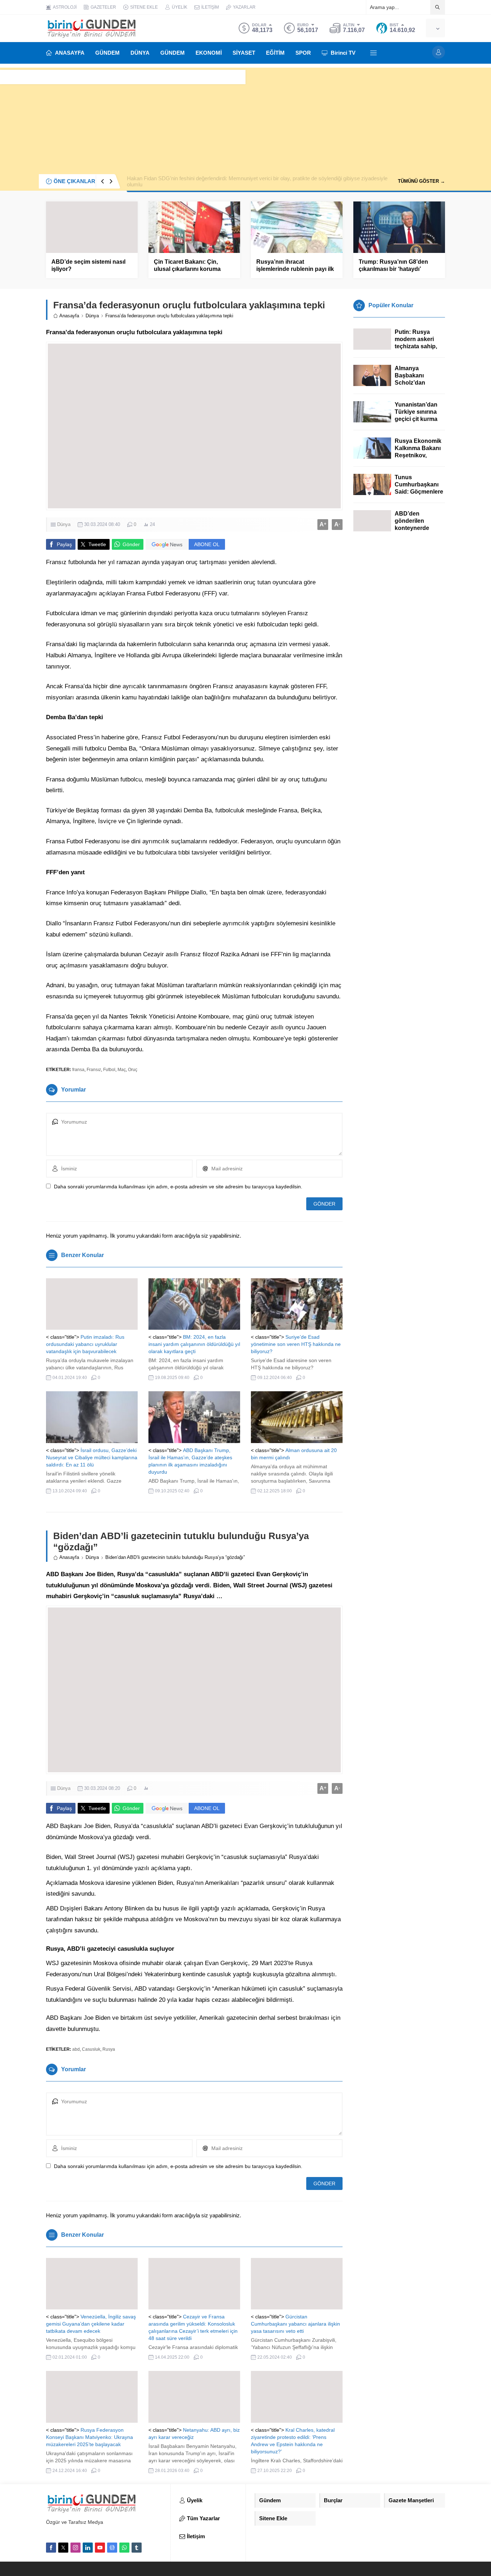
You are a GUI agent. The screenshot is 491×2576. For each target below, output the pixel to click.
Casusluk (91, 2049)
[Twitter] (63, 2548)
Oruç (133, 1070)
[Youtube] (100, 2548)
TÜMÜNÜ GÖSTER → (421, 181)
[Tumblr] (137, 2548)
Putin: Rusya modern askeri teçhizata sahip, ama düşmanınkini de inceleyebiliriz (420, 346)
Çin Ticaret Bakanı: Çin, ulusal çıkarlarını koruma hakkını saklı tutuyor (187, 269)
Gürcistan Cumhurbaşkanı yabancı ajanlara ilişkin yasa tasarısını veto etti (295, 2324)
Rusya (109, 2049)
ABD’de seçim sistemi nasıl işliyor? (88, 265)
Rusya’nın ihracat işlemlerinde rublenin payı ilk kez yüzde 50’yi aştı (295, 269)
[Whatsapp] (124, 2548)
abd (76, 2049)
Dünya (92, 316)
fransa (78, 1070)
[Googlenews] (112, 2548)
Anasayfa (69, 316)
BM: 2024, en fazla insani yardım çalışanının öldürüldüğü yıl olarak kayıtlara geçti (194, 1344)
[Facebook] (51, 2548)
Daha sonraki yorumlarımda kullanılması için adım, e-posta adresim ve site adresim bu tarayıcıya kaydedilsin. (178, 1187)
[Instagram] (75, 2548)
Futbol (109, 1070)
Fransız (94, 1070)
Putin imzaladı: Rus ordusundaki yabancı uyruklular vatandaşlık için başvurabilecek (85, 1344)
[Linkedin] (88, 2548)
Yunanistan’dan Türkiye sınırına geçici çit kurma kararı (416, 415)
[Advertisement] (245, 118)
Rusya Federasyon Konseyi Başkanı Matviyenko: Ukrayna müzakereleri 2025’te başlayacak (90, 2437)
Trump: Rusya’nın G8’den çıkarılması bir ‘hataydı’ (393, 265)
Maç (122, 1070)
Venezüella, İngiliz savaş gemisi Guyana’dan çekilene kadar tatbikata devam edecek (91, 2324)
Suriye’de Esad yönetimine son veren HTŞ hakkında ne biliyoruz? (296, 1344)
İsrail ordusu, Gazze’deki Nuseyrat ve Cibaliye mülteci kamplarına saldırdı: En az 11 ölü (92, 1457)
